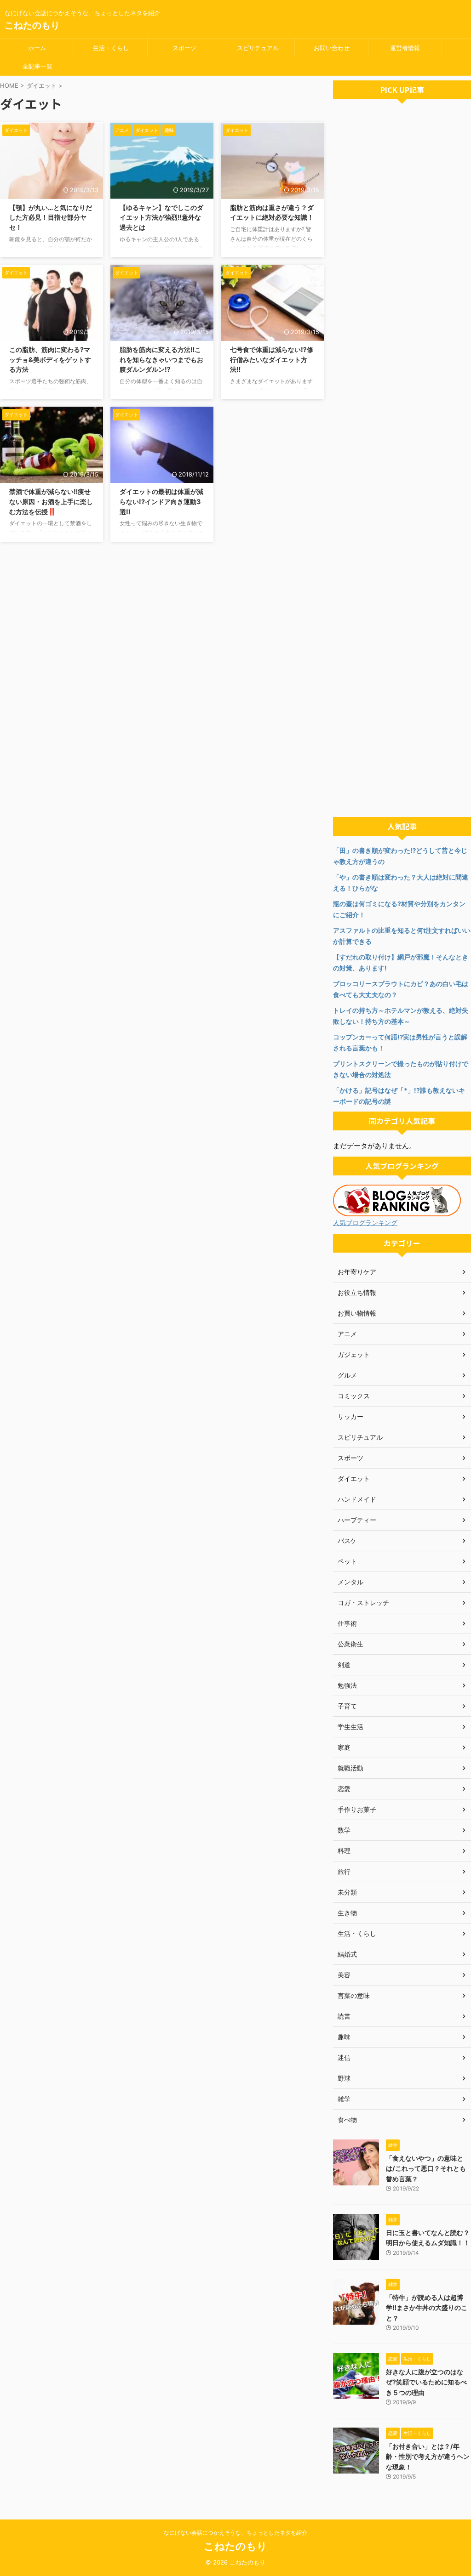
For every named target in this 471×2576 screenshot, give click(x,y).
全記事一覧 (37, 66)
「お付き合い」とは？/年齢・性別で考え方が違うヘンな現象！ (428, 2457)
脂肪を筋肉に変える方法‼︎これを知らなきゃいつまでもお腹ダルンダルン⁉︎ (161, 359)
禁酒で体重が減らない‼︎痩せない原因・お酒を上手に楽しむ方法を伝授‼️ (51, 501)
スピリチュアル (258, 48)
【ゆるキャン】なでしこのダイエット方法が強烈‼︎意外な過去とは (161, 217)
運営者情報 (405, 48)
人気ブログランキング (365, 1223)
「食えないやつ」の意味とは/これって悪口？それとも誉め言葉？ (426, 2168)
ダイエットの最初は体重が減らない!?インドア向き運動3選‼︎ (161, 501)
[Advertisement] (402, 460)
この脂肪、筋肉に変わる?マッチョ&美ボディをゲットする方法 (50, 359)
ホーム (37, 48)
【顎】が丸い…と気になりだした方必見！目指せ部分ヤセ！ (51, 217)
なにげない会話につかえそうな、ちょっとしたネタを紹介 (235, 2533)
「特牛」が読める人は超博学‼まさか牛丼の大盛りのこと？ (427, 2308)
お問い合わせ (332, 48)
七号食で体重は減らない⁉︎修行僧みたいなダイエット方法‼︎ (272, 359)
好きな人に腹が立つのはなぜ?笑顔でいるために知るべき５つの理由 (426, 2382)
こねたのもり (32, 25)
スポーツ (184, 48)
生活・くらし (111, 48)
